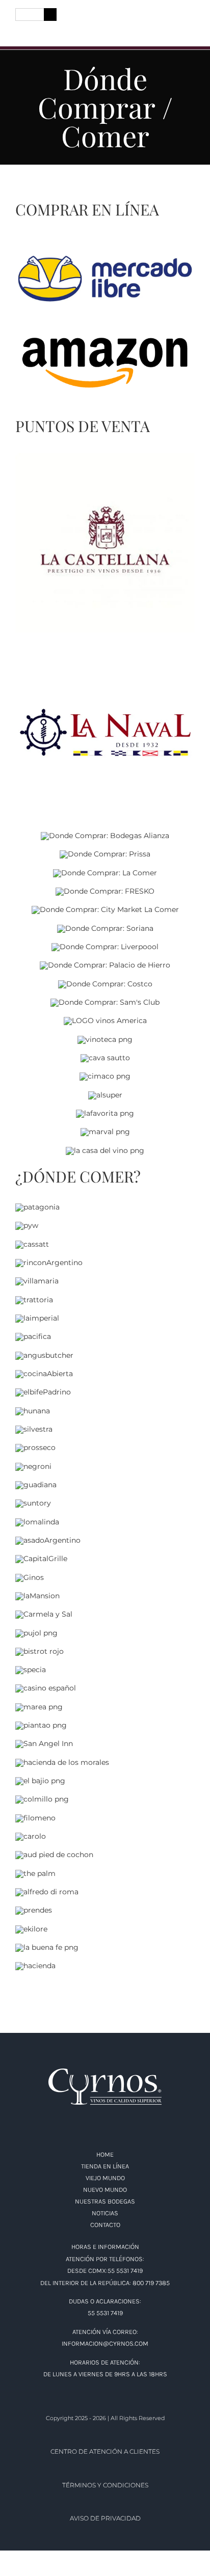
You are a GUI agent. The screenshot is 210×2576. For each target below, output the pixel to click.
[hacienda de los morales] (62, 1762)
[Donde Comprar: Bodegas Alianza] (105, 836)
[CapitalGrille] (41, 1559)
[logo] (105, 17)
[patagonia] (37, 1207)
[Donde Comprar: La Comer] (105, 873)
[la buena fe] (47, 1947)
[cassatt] (32, 1244)
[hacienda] (35, 1966)
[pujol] (36, 1633)
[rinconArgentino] (49, 1263)
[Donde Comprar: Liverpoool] (105, 947)
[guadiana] (36, 1485)
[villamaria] (37, 1281)
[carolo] (31, 1836)
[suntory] (33, 1503)
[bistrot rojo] (40, 1651)
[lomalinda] (37, 1522)
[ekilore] (31, 1929)
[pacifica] (33, 1336)
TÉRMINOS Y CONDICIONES (105, 2485)
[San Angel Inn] (44, 1743)
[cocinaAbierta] (44, 1374)
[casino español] (46, 1688)
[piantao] (41, 1725)
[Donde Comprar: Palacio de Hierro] (105, 965)
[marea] (39, 1707)
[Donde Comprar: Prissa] (105, 854)
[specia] (31, 1670)
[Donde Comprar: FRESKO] (105, 891)
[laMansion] (37, 1596)
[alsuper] (105, 1095)
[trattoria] (34, 1300)
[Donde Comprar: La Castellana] (105, 457)
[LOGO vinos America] (105, 1021)
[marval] (105, 1132)
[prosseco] (35, 1447)
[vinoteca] (105, 1039)
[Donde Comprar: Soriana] (105, 928)
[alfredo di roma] (47, 1892)
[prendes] (34, 1910)
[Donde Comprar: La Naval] (105, 646)
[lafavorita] (105, 1113)
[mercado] (105, 256)
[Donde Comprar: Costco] (105, 984)
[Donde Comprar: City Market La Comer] (105, 909)
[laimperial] (37, 1318)
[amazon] (105, 335)
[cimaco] (105, 1076)
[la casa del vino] (105, 1150)
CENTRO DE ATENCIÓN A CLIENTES (105, 2451)
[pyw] (27, 1225)
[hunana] (33, 1411)
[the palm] (35, 1873)
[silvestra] (34, 1429)
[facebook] (19, 31)
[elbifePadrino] (43, 1392)
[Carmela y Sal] (44, 1614)
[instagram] (38, 31)
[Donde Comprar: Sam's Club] (105, 1002)
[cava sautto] (105, 1058)
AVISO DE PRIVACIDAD (105, 2518)
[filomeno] (35, 1818)
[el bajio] (40, 1781)
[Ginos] (30, 1577)
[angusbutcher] (44, 1355)
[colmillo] (42, 1799)
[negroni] (33, 1466)
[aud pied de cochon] (54, 1855)
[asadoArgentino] (48, 1540)
